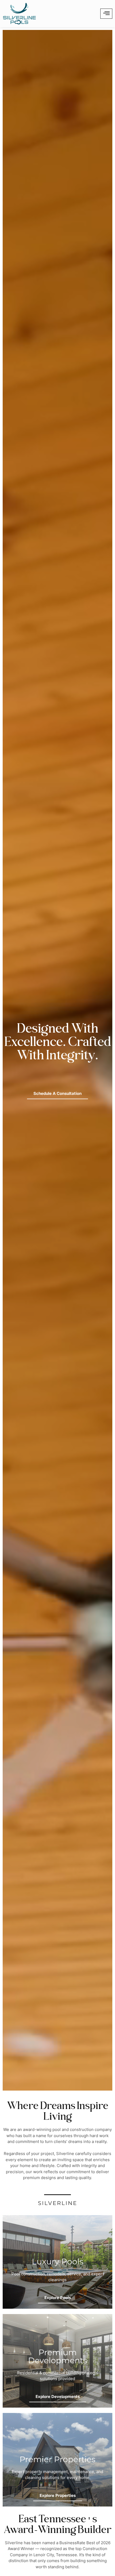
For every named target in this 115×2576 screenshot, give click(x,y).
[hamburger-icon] (106, 14)
